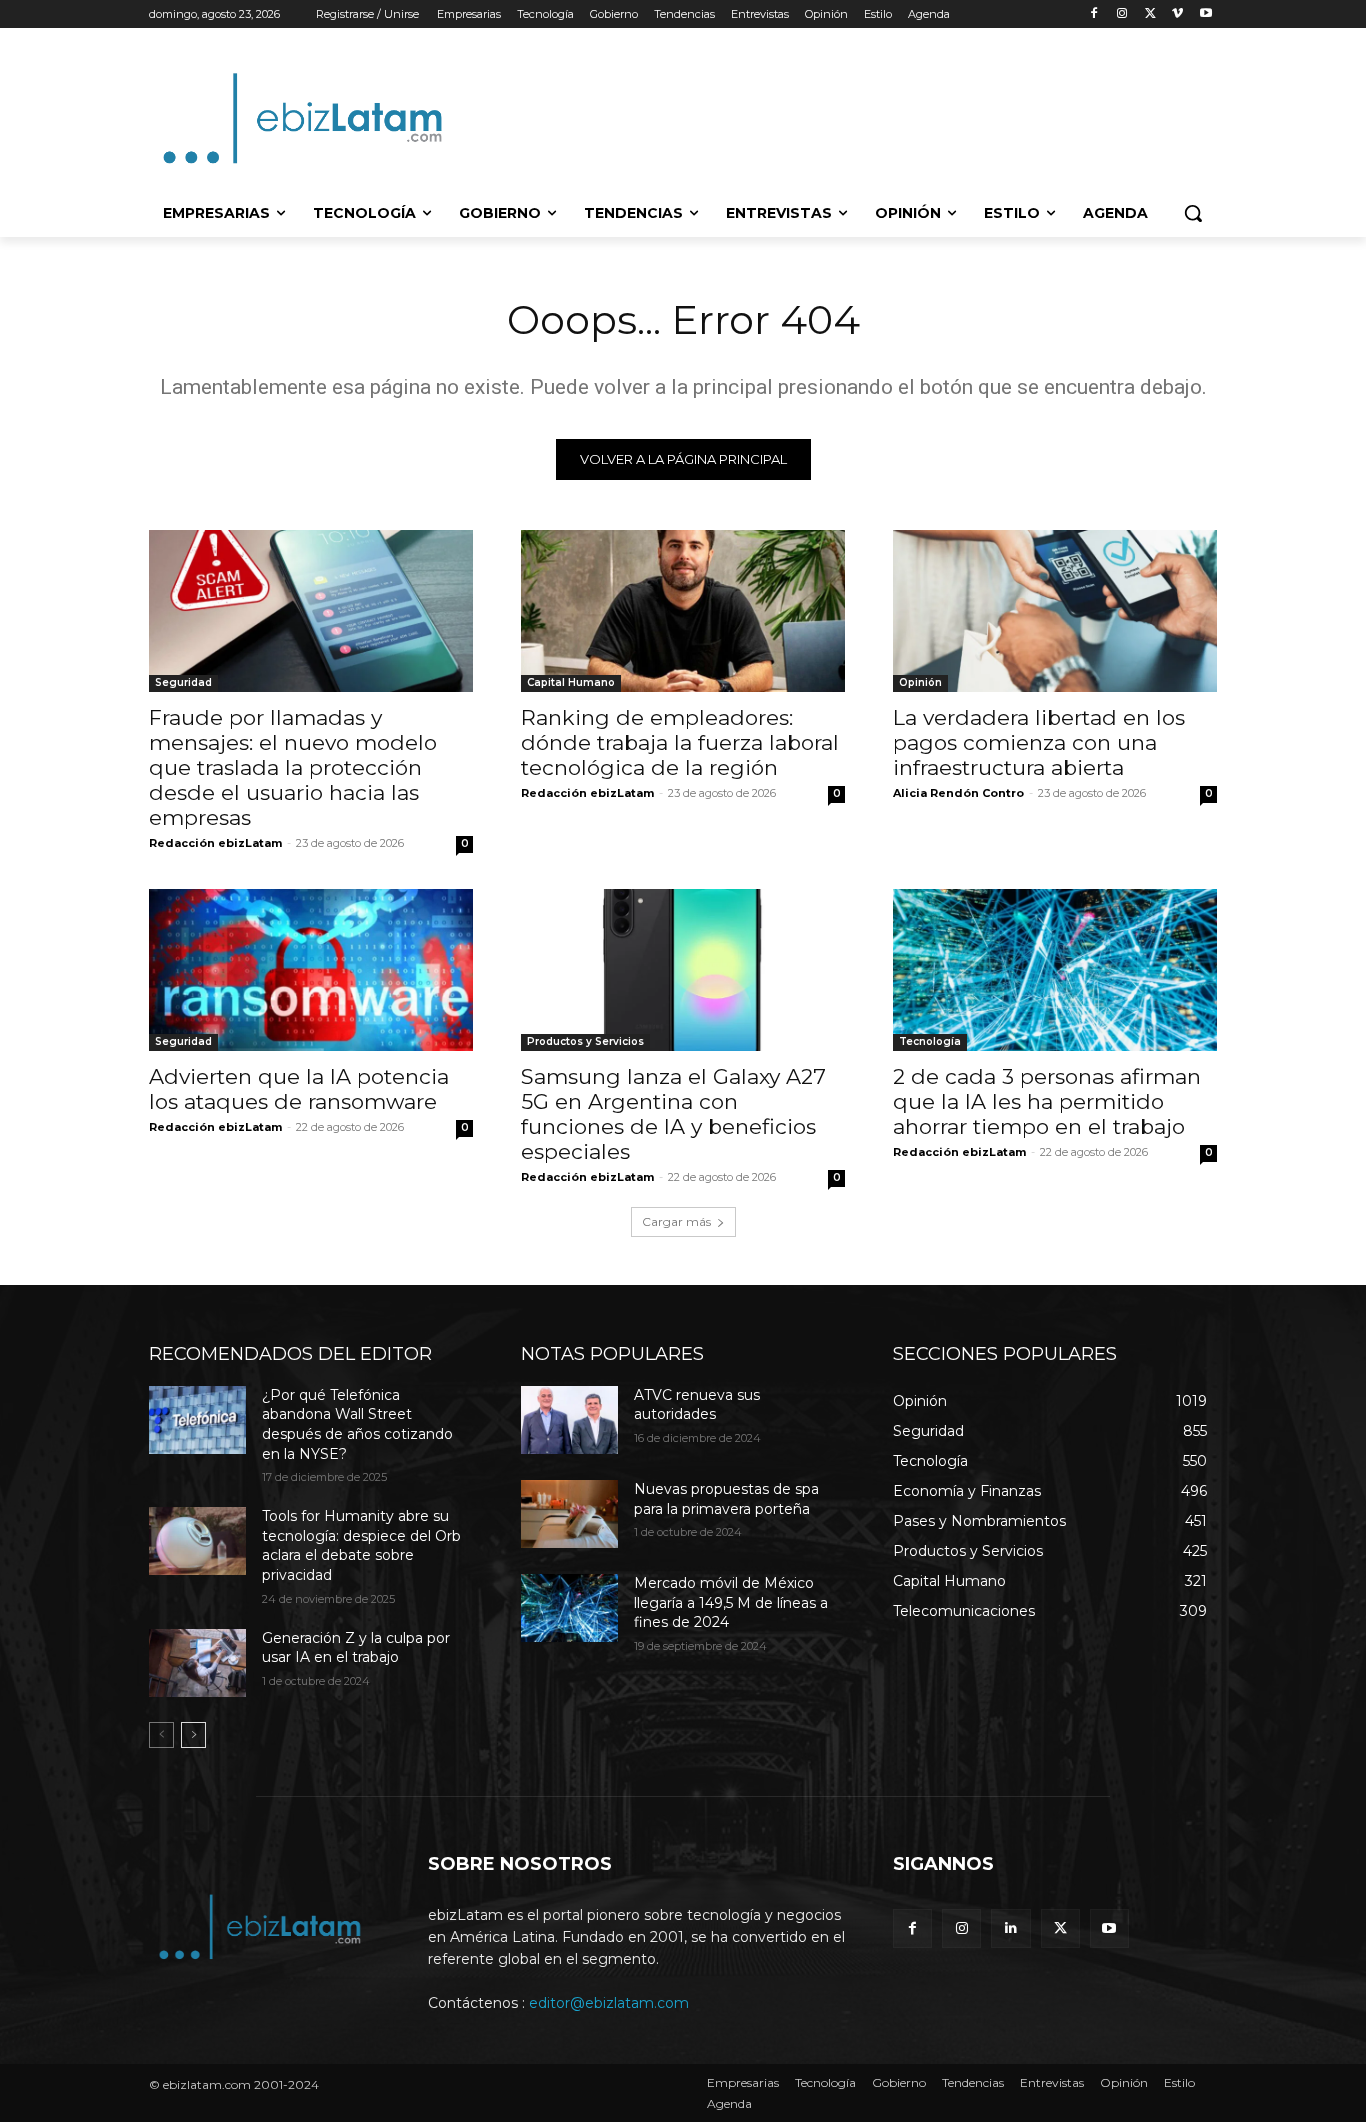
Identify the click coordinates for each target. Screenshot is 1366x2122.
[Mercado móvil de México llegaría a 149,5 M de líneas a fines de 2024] (569, 1608)
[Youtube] (1205, 14)
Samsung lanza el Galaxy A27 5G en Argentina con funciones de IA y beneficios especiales (673, 1114)
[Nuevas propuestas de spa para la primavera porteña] (569, 1514)
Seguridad (183, 682)
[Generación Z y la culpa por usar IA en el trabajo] (197, 1663)
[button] (1193, 213)
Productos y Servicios (585, 1041)
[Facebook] (1094, 14)
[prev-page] (161, 1735)
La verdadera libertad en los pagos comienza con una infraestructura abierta (1039, 742)
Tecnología (930, 1041)
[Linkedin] (1010, 1928)
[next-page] (193, 1735)
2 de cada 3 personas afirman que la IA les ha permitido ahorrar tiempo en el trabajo (1047, 1101)
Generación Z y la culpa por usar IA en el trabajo (356, 1648)
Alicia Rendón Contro (958, 793)
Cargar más (676, 1221)
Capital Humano (571, 682)
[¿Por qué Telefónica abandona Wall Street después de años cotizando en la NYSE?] (197, 1420)
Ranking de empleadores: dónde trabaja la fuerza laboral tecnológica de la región (680, 742)
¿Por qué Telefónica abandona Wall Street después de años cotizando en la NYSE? (357, 1424)
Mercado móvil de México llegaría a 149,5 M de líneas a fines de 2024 (731, 1602)
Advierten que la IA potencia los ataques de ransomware (299, 1089)
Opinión (920, 682)
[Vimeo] (1177, 14)
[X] (1150, 14)
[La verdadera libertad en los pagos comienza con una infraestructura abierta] (1055, 611)
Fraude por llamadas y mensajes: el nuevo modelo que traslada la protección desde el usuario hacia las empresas (293, 767)
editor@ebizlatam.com (609, 2003)
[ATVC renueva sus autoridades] (569, 1420)
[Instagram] (1122, 14)
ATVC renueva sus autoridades (697, 1405)
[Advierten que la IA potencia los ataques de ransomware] (311, 970)
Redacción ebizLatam (215, 843)
